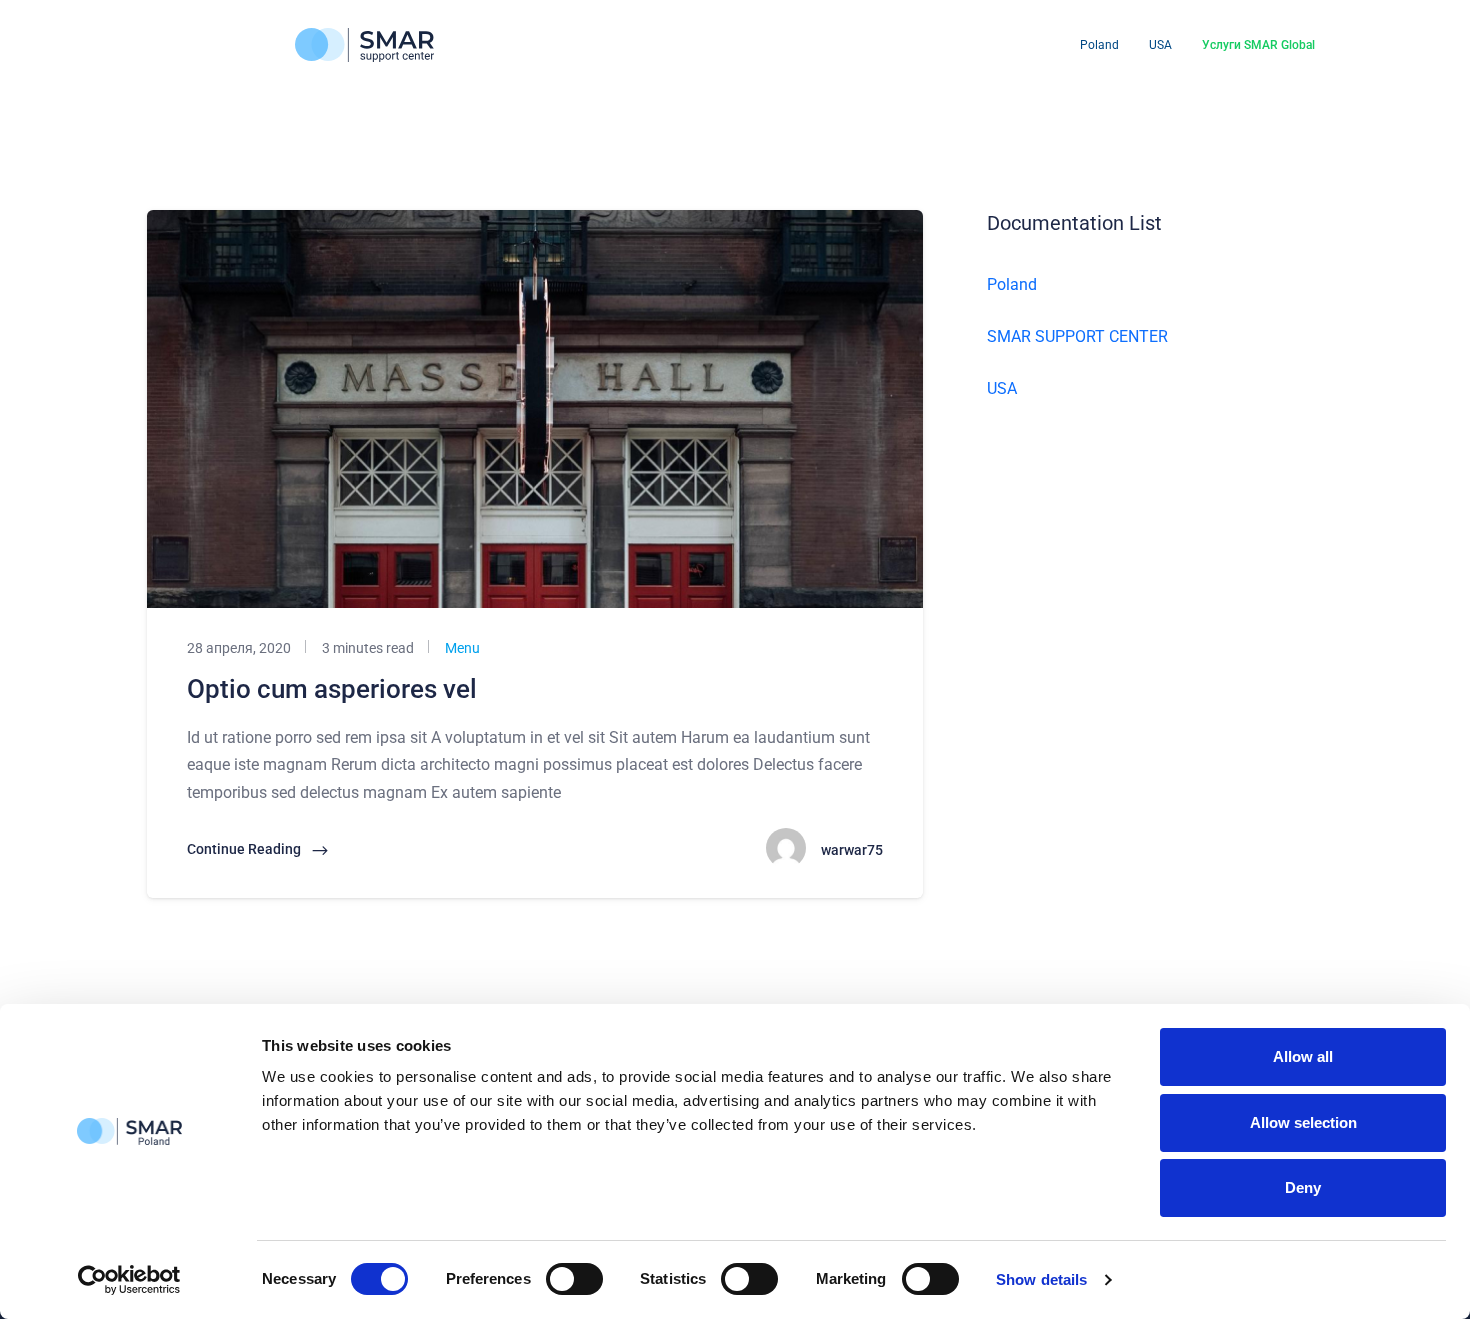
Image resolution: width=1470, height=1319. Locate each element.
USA (1160, 45)
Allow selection (1303, 1122)
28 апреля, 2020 (239, 648)
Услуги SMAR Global (1258, 45)
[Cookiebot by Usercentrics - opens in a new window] (129, 1280)
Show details (1041, 1279)
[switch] (574, 1279)
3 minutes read (366, 648)
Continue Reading (245, 849)
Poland (1099, 45)
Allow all (1303, 1056)
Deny (1303, 1187)
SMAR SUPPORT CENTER (1077, 336)
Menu (461, 648)
